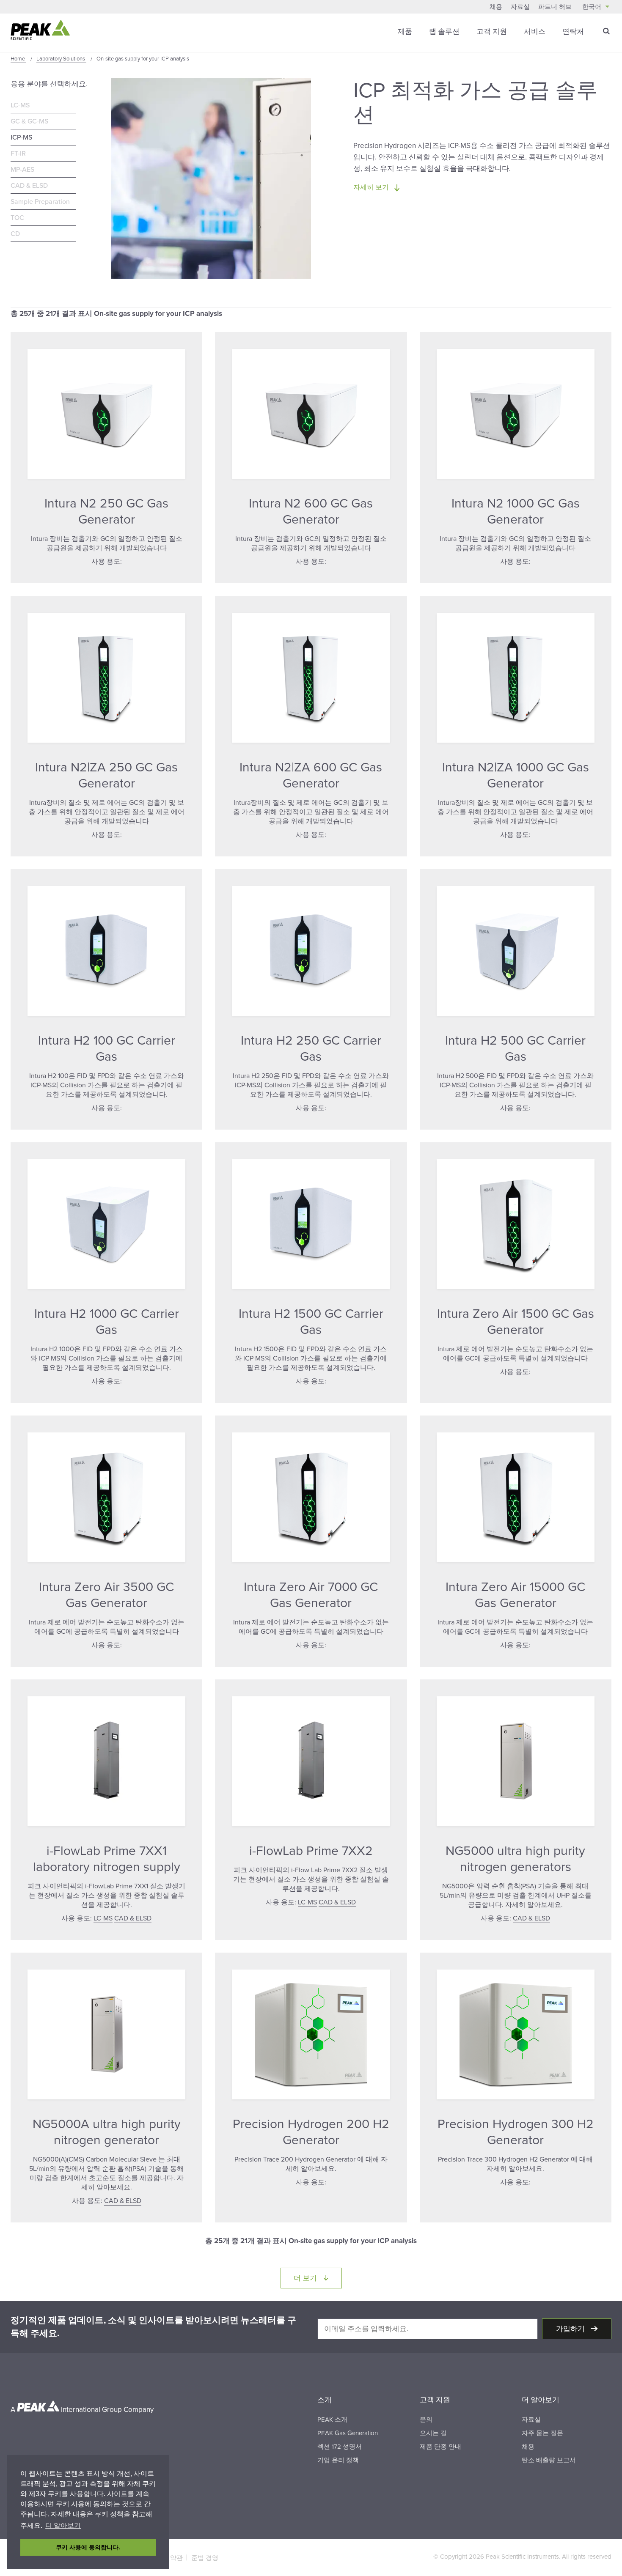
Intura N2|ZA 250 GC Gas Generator (106, 775)
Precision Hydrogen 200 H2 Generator (311, 2132)
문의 (426, 2420)
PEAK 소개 (332, 2420)
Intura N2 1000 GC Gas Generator (516, 512)
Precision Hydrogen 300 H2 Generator (516, 2132)
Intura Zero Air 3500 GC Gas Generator (106, 1595)
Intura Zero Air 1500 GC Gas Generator (516, 1322)
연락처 (573, 32)
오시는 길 (433, 2433)
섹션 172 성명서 (340, 2447)
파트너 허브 (555, 7)
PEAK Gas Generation (348, 2433)
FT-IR (18, 154)
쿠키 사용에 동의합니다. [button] (88, 2547)
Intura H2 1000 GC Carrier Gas (107, 1322)
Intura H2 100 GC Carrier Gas (107, 1049)
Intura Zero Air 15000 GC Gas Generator (515, 1595)
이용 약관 (169, 2558)
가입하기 (571, 2329)
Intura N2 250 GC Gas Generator (106, 512)
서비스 (535, 32)
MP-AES (22, 170)
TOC (17, 218)
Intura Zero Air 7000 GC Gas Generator (311, 1595)
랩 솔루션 (444, 32)
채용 (496, 7)
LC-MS (20, 105)
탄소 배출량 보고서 (549, 2460)
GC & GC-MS (29, 121)
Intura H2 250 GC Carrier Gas (311, 1049)
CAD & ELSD (29, 186)
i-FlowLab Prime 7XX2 (311, 1851)
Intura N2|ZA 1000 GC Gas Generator (516, 775)
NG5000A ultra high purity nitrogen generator (107, 2132)
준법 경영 (205, 2558)
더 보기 (318, 2278)
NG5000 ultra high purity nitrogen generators (515, 1859)
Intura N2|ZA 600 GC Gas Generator (311, 775)
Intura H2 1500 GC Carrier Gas (311, 1322)
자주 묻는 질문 (542, 2433)
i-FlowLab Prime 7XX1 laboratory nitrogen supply (107, 1859)
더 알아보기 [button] (63, 2525)
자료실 (520, 7)
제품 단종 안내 (440, 2447)
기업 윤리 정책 (338, 2460)
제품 (405, 32)
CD (15, 234)
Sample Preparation (40, 202)
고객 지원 (492, 32)
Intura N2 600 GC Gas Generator (311, 512)
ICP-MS (21, 137)
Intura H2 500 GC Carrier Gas (515, 1049)
